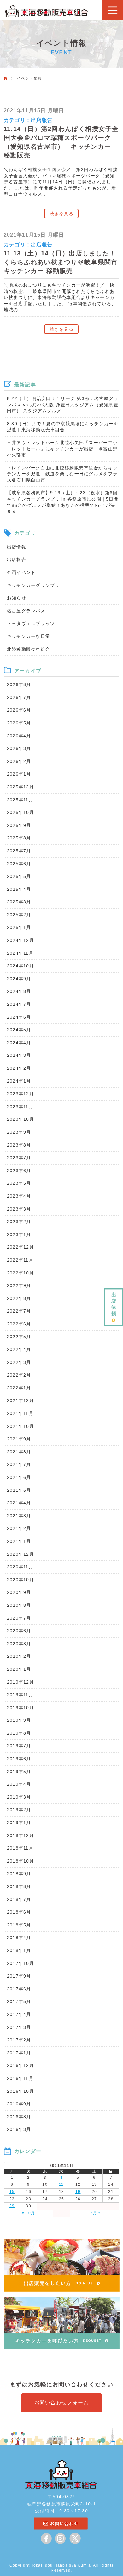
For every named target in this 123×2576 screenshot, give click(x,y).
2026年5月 (19, 723)
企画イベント (21, 572)
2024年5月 (19, 1030)
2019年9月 (19, 1720)
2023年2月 (19, 1222)
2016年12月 (20, 2065)
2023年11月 (20, 1107)
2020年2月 (19, 1656)
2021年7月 (19, 1464)
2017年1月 (19, 2053)
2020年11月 (20, 1567)
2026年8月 (19, 684)
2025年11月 (20, 800)
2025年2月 (19, 915)
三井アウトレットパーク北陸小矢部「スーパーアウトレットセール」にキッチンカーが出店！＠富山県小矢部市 (62, 449)
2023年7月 (19, 1158)
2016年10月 (20, 2091)
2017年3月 (19, 2027)
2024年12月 (20, 940)
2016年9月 (19, 2104)
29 (12, 2206)
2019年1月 (19, 1823)
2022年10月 (20, 1273)
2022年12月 (20, 1247)
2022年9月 (19, 1285)
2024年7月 (19, 1004)
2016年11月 (20, 2078)
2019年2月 (19, 1810)
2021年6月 (19, 1477)
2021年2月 (19, 1528)
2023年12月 (20, 1094)
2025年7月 (19, 851)
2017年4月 (19, 2014)
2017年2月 (19, 2040)
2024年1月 (19, 1081)
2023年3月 (19, 1209)
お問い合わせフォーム (62, 2403)
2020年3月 (19, 1644)
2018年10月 (20, 1861)
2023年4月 (19, 1196)
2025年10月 (20, 812)
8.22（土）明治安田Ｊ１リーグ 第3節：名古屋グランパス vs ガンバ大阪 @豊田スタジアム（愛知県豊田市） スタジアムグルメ (63, 405)
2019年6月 (19, 1759)
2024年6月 (19, 1017)
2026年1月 (19, 774)
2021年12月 (20, 1400)
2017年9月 (19, 1976)
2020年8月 (19, 1605)
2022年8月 (19, 1298)
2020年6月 (19, 1631)
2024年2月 (19, 1068)
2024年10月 (20, 966)
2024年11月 (20, 953)
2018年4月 (19, 1938)
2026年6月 (19, 710)
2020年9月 (19, 1592)
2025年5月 (19, 876)
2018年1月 (19, 1950)
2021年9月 (19, 1439)
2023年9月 (19, 1132)
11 (61, 2184)
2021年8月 (19, 1452)
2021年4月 (19, 1503)
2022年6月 (19, 1324)
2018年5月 (19, 1925)
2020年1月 (19, 1669)
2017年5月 (19, 2001)
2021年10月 (20, 1426)
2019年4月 (19, 1784)
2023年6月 (19, 1171)
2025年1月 (19, 927)
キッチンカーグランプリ (33, 585)
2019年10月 (20, 1708)
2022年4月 (19, 1349)
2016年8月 (19, 2117)
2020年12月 (20, 1554)
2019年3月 (19, 1797)
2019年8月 (19, 1733)
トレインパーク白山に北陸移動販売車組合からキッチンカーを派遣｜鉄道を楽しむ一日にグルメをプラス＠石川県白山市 (62, 474)
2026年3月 (19, 748)
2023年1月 (19, 1234)
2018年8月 (19, 1886)
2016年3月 (19, 2129)
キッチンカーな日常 (29, 636)
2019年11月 (20, 1695)
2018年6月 (19, 1912)
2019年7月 (19, 1746)
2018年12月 (20, 1835)
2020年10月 (20, 1580)
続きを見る (61, 214)
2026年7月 (19, 697)
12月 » (94, 2213)
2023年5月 (19, 1183)
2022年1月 (19, 1388)
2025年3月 (19, 902)
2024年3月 (19, 1055)
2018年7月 (19, 1899)
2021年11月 (20, 1413)
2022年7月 (19, 1311)
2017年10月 (20, 1963)
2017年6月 (19, 1989)
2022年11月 (20, 1260)
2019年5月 (19, 1772)
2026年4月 (19, 736)
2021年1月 (19, 1541)
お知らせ (17, 598)
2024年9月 (19, 979)
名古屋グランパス (26, 611)
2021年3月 (19, 1516)
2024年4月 (19, 1043)
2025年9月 (19, 825)
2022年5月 (19, 1337)
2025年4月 (19, 889)
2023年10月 (20, 1119)
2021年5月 (19, 1490)
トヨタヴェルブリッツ (31, 623)
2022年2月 (19, 1375)
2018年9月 (19, 1874)
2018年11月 (20, 1848)
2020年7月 (19, 1618)
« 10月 (28, 2213)
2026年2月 (19, 761)
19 (78, 2192)
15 (12, 2192)
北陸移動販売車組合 (29, 649)
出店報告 (42, 120)
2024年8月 (19, 991)
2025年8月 (19, 838)
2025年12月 (20, 787)
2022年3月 (19, 1362)
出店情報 (17, 547)
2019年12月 (20, 1682)
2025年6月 (19, 864)
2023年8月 (19, 1145)
